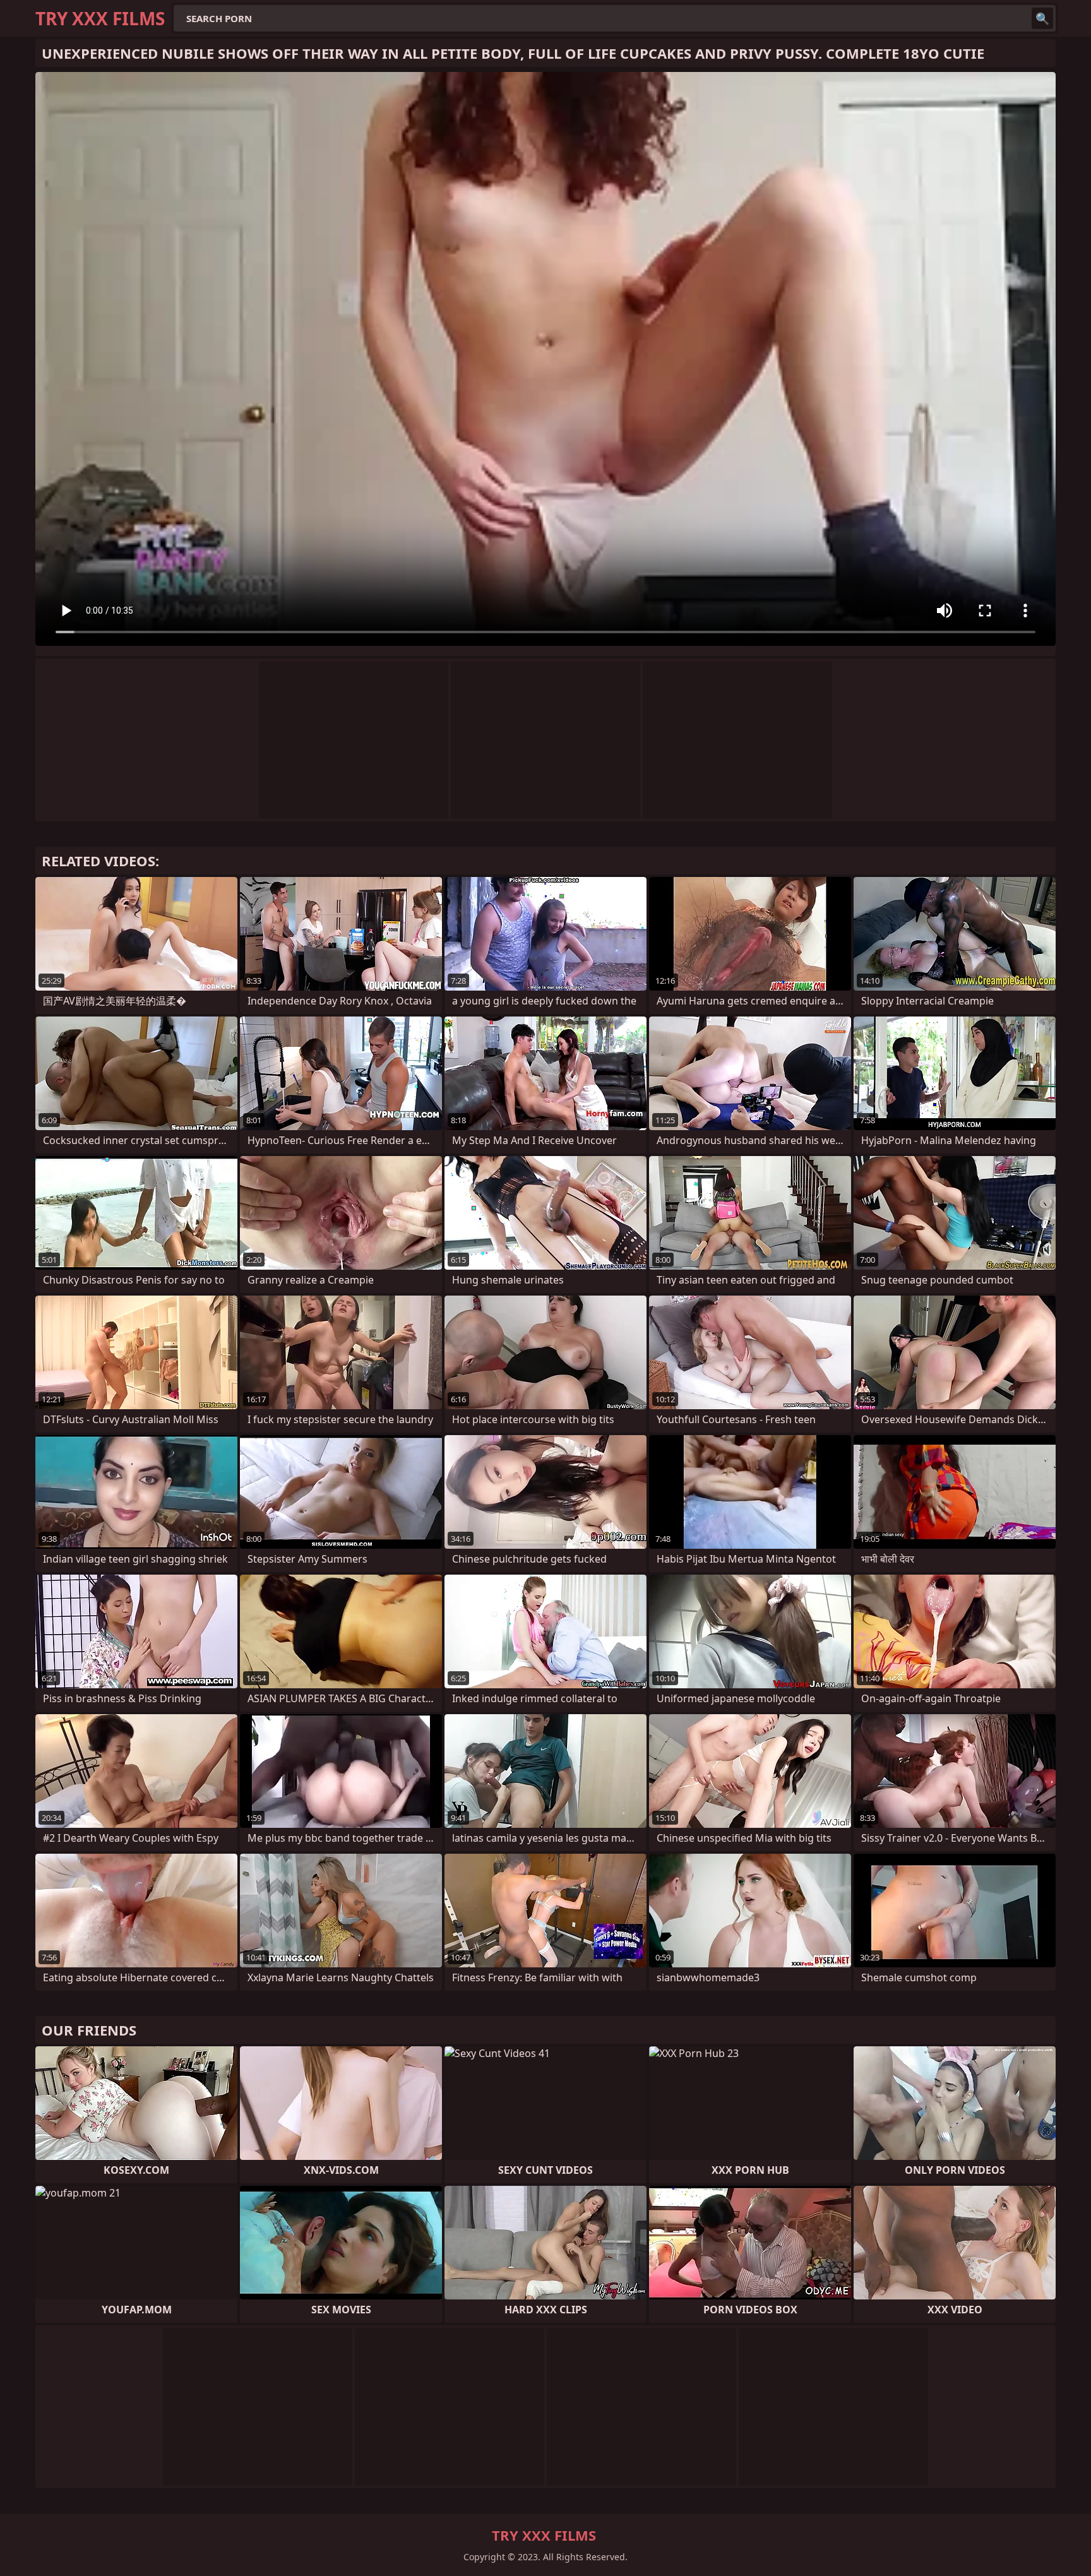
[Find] (1042, 18)
